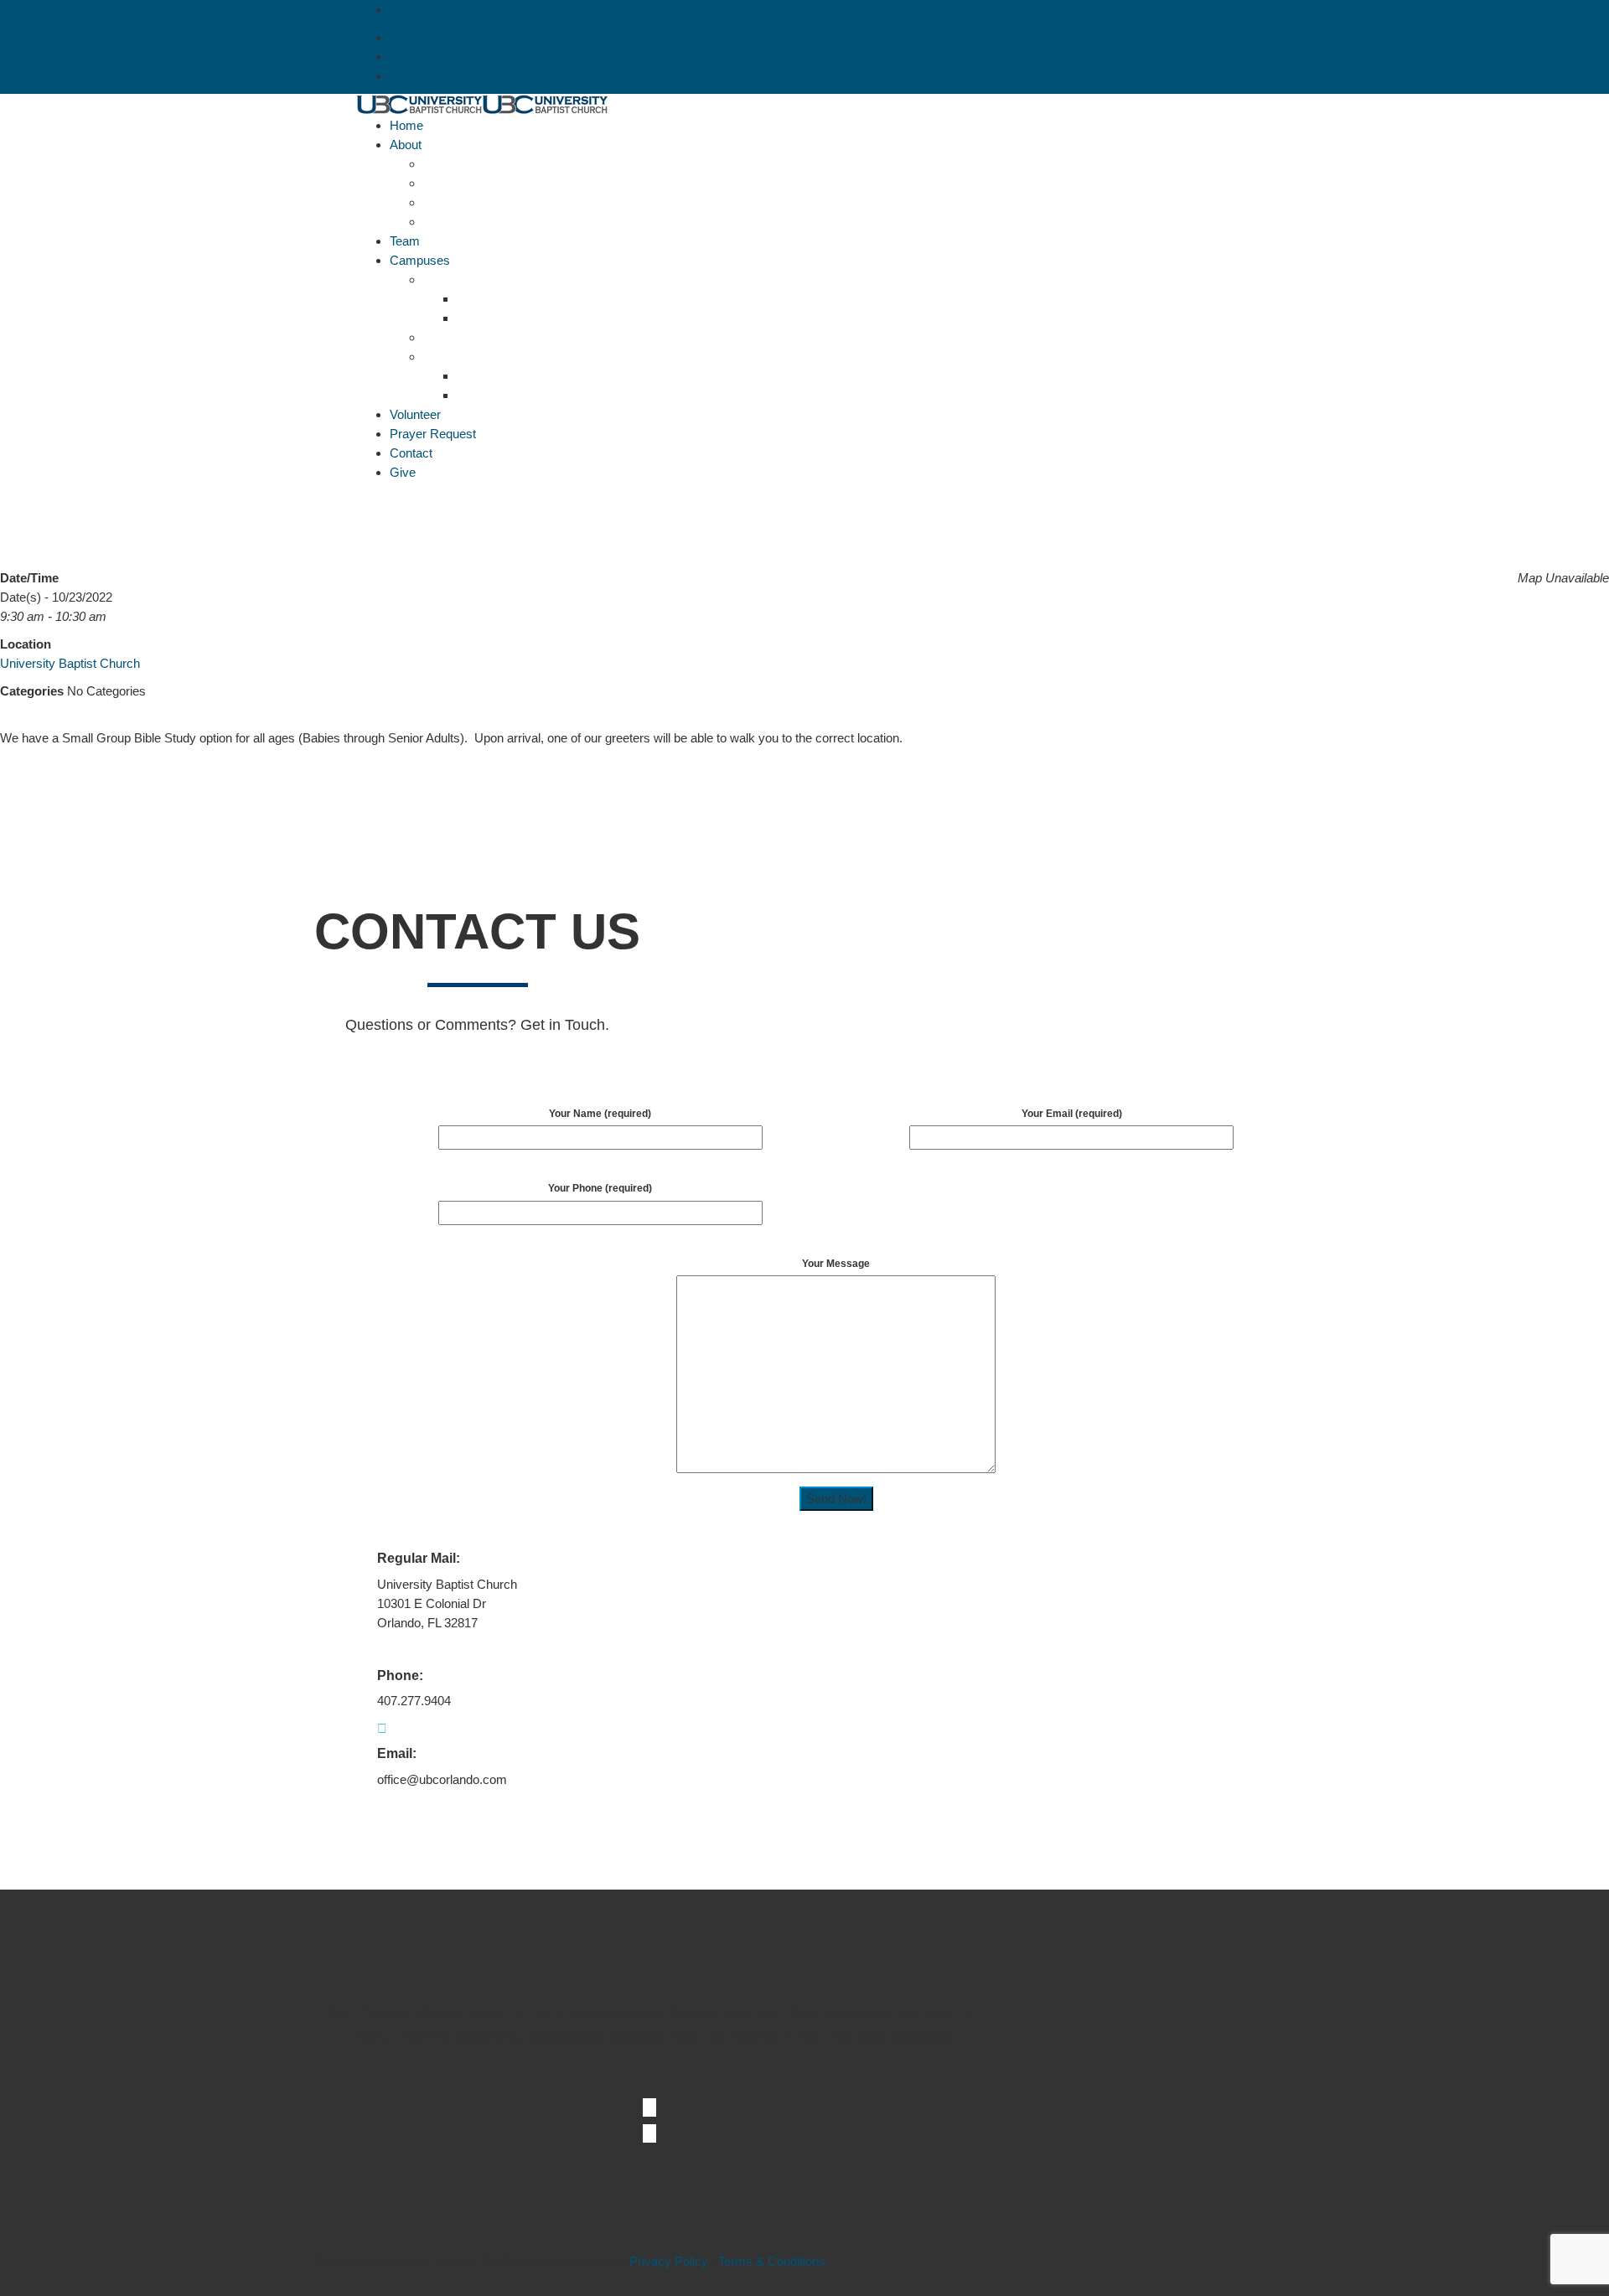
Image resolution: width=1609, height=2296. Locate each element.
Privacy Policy (669, 2261)
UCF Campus (461, 357)
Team (405, 241)
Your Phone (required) (600, 1188)
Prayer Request (433, 434)
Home (406, 125)
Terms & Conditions (772, 2261)
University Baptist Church (70, 663)
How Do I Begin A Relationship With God (533, 202)
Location (480, 299)
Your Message (836, 1264)
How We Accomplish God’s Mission (521, 183)
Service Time (493, 395)
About (406, 145)
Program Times (499, 318)
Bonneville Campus (476, 279)
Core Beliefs (457, 164)
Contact (411, 453)
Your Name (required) (600, 1114)
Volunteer (415, 414)
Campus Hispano (471, 337)
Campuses (420, 260)
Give (403, 472)
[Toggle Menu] (361, 500)
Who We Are (458, 222)
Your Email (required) (1072, 1114)
